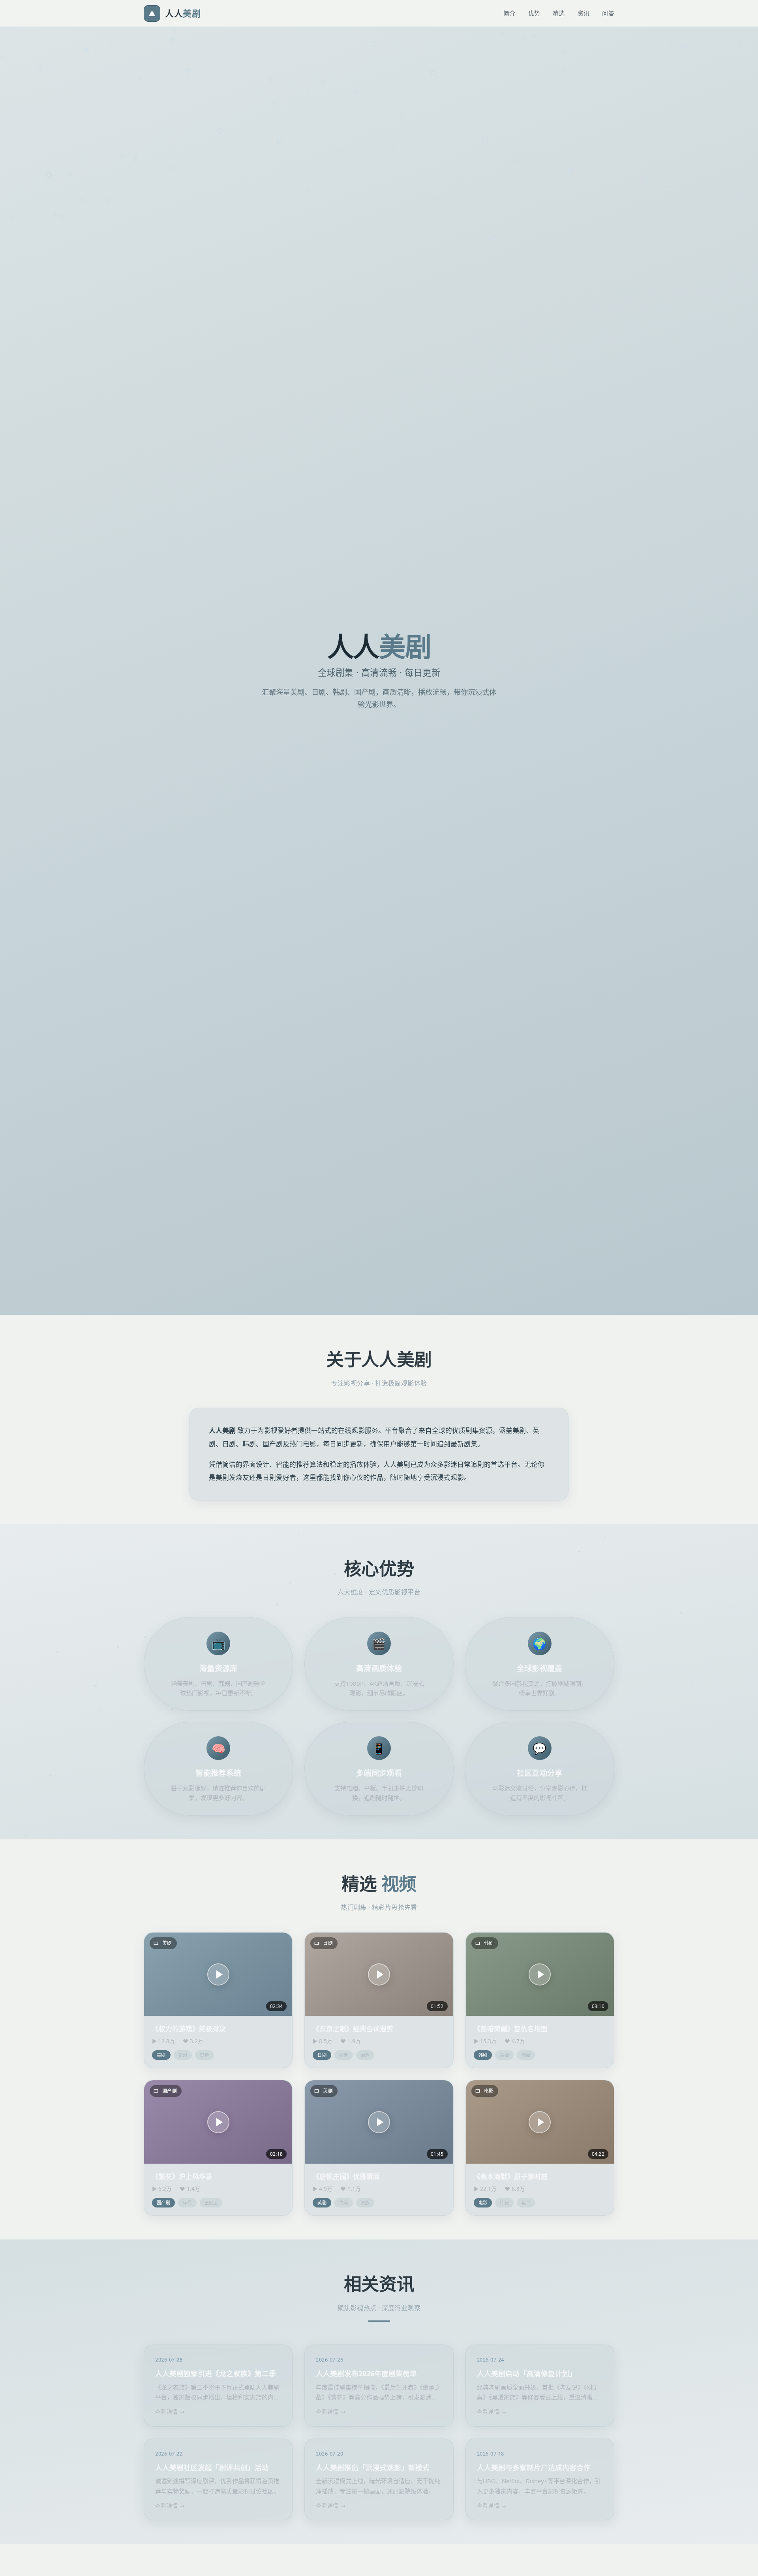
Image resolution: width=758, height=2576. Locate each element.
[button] (218, 1974)
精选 (559, 13)
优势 (534, 13)
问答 (608, 13)
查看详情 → (170, 2411)
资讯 (584, 13)
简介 (509, 13)
